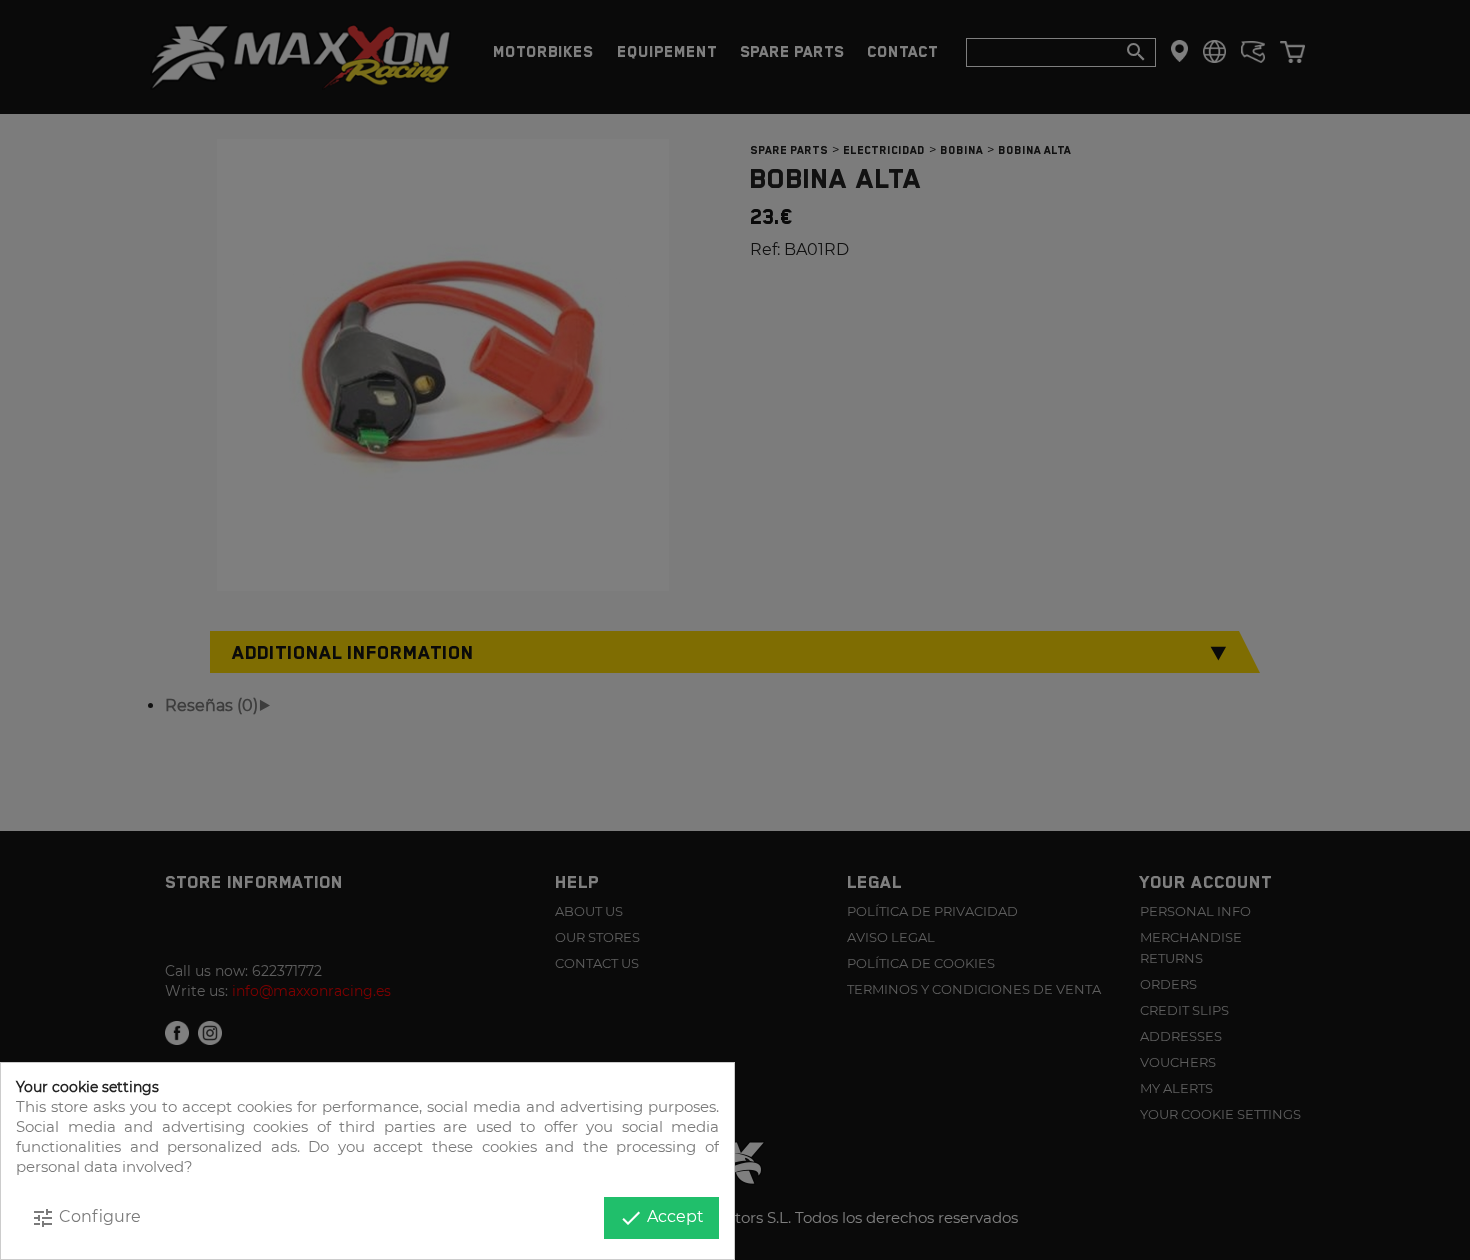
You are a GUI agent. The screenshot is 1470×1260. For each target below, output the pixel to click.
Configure (86, 1218)
